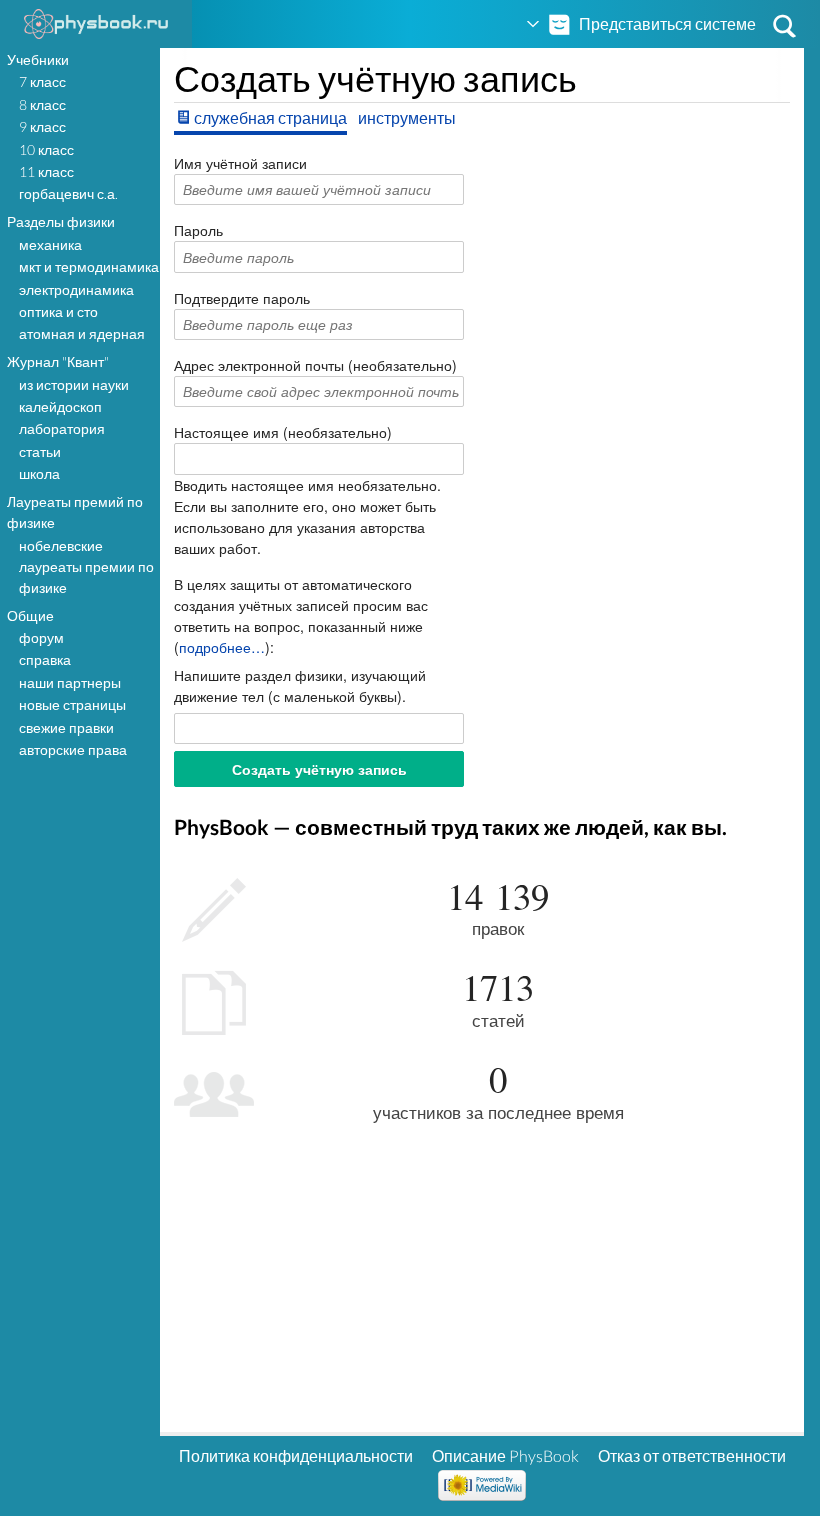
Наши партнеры (70, 682)
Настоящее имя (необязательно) (283, 432)
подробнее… (222, 647)
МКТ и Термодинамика (89, 266)
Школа (39, 473)
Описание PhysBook (505, 1455)
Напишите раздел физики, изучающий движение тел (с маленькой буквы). (300, 685)
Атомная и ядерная (82, 333)
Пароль (198, 230)
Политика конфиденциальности (296, 1455)
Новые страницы (72, 704)
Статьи (40, 451)
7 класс (42, 81)
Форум (41, 637)
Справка (45, 659)
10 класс (46, 149)
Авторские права (73, 749)
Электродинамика (76, 289)
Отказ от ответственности (692, 1455)
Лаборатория (62, 428)
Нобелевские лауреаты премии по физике (86, 566)
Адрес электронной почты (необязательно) (315, 365)
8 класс (42, 104)
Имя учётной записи (240, 163)
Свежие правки (66, 727)
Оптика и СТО (58, 311)
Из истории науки (74, 384)
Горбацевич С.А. (68, 193)
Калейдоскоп (60, 406)
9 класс (42, 126)
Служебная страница (270, 117)
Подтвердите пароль (242, 298)
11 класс (46, 171)
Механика (50, 244)
